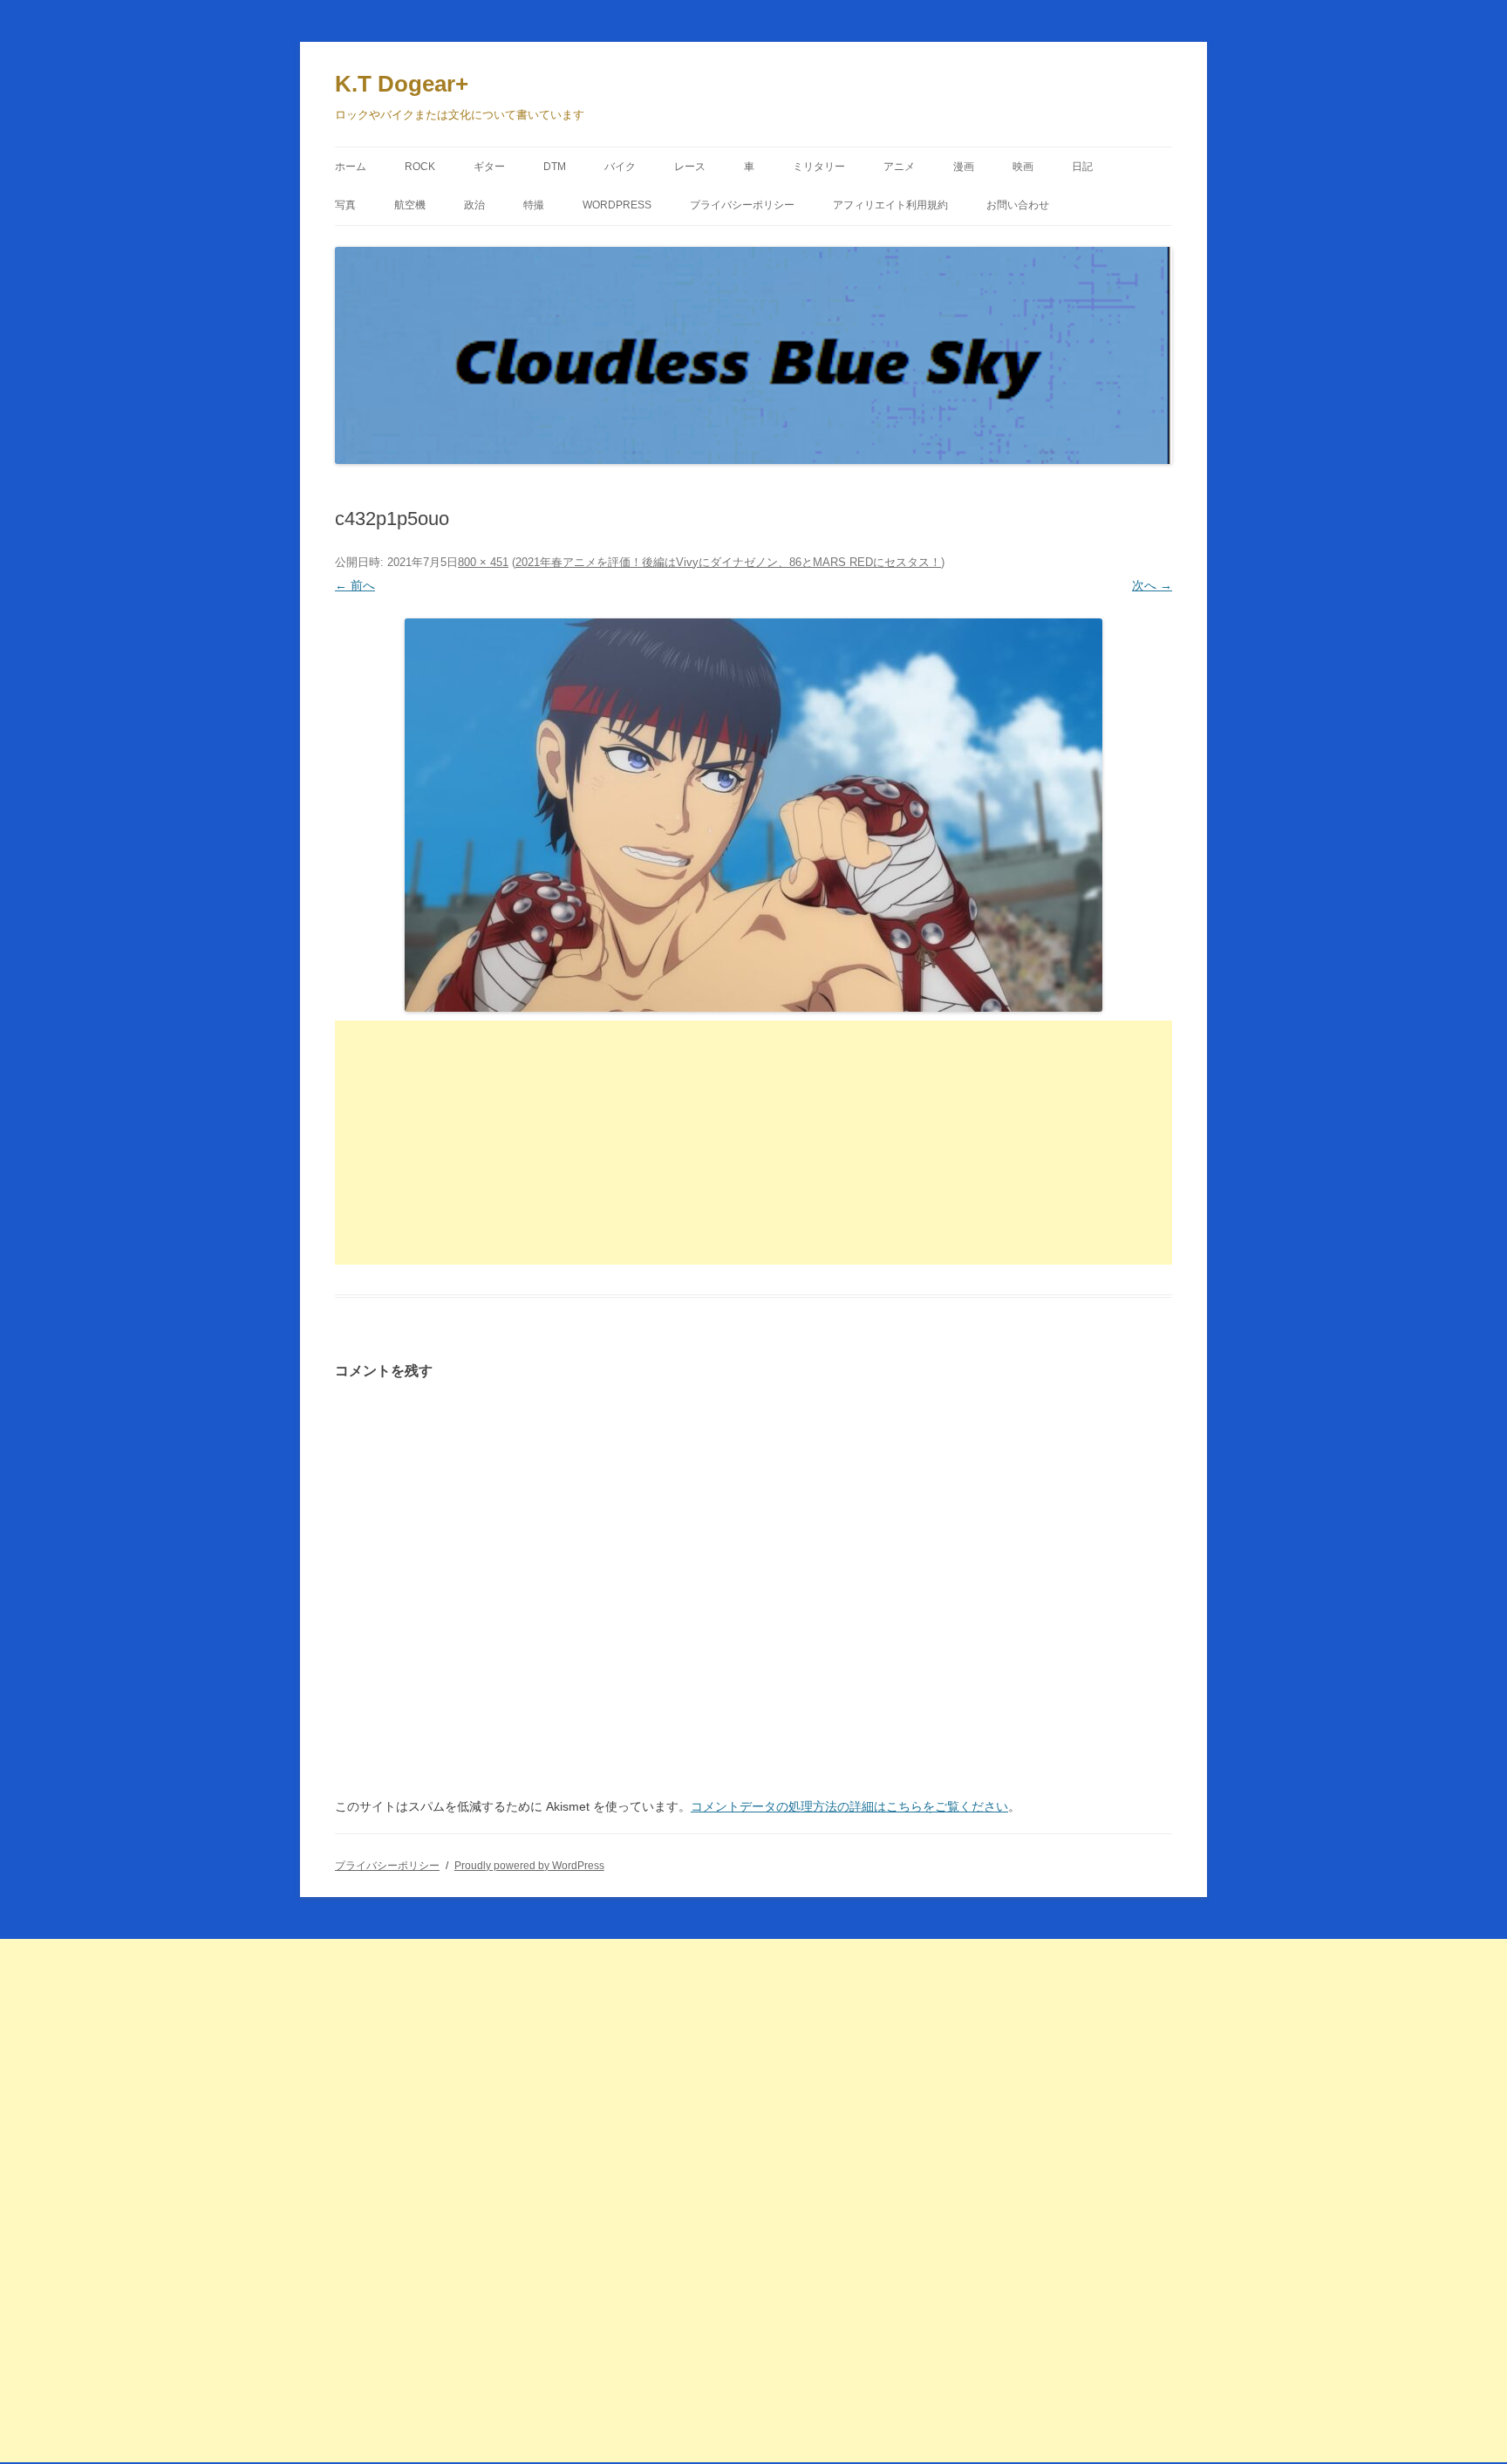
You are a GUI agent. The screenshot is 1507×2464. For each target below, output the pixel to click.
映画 (1023, 167)
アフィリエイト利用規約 (890, 205)
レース (690, 167)
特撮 (534, 205)
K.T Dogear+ (402, 84)
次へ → (1152, 585)
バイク (620, 167)
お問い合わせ (1018, 205)
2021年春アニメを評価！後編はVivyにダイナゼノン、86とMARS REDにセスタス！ (728, 562)
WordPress (617, 205)
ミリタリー (819, 167)
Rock (420, 167)
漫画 (964, 167)
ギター (489, 167)
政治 (474, 205)
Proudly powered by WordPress (529, 1866)
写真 (345, 205)
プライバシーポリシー (742, 205)
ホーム (351, 167)
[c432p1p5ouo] (753, 815)
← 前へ (355, 585)
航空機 (410, 205)
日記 (1082, 167)
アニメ (899, 167)
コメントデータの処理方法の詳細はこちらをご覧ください (849, 1806)
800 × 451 (483, 562)
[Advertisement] (753, 1143)
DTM (555, 167)
